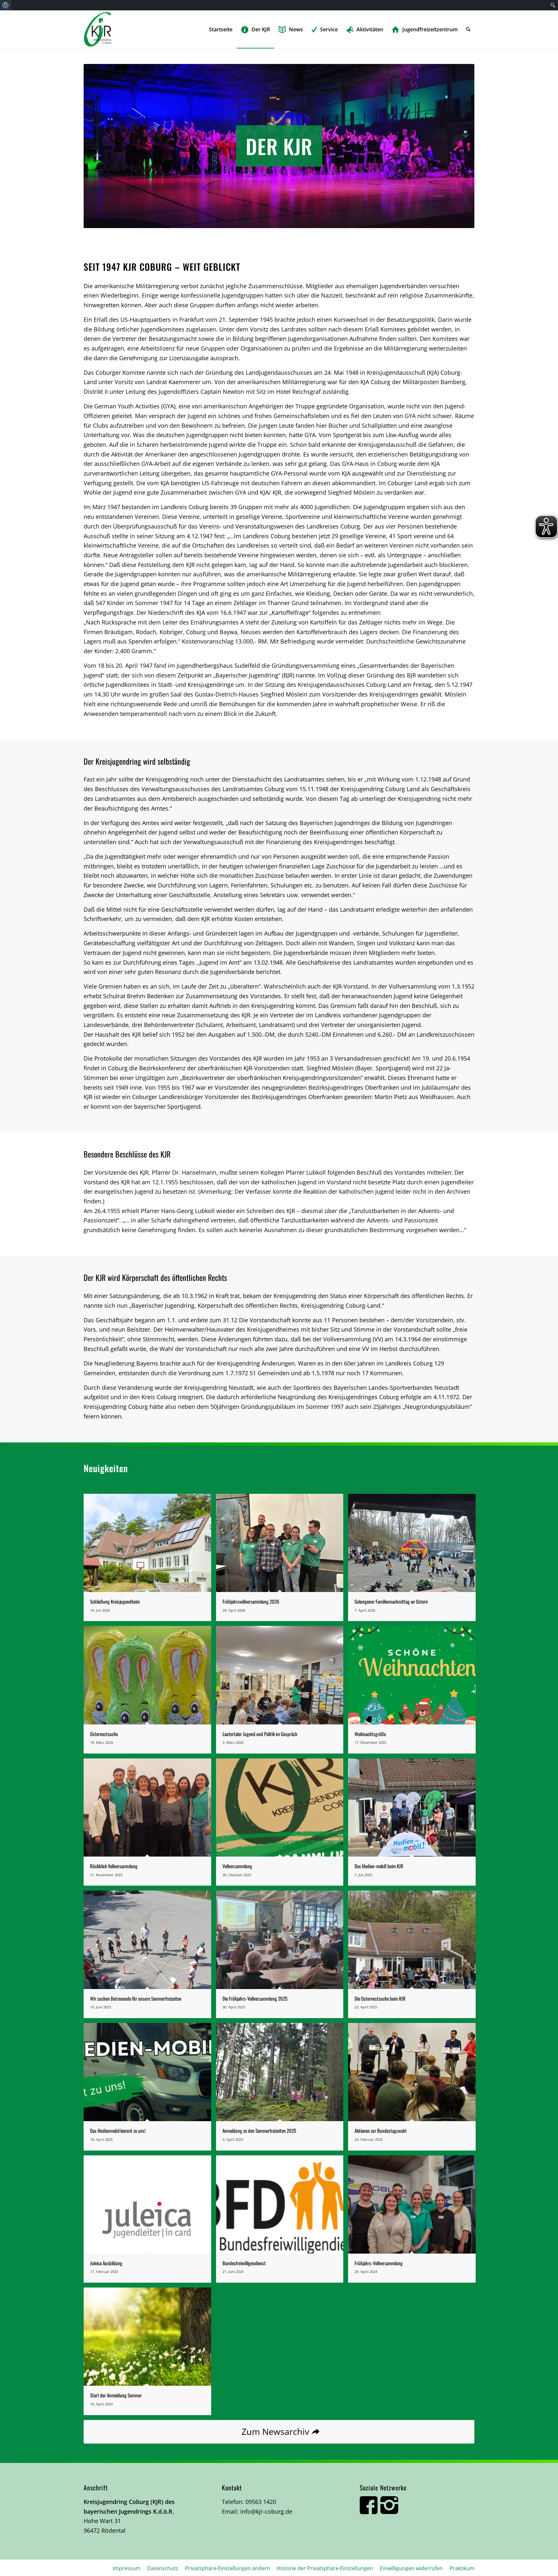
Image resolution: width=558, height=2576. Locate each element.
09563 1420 (261, 2502)
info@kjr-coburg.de (266, 2511)
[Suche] (468, 29)
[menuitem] (6, 5)
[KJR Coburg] (98, 29)
